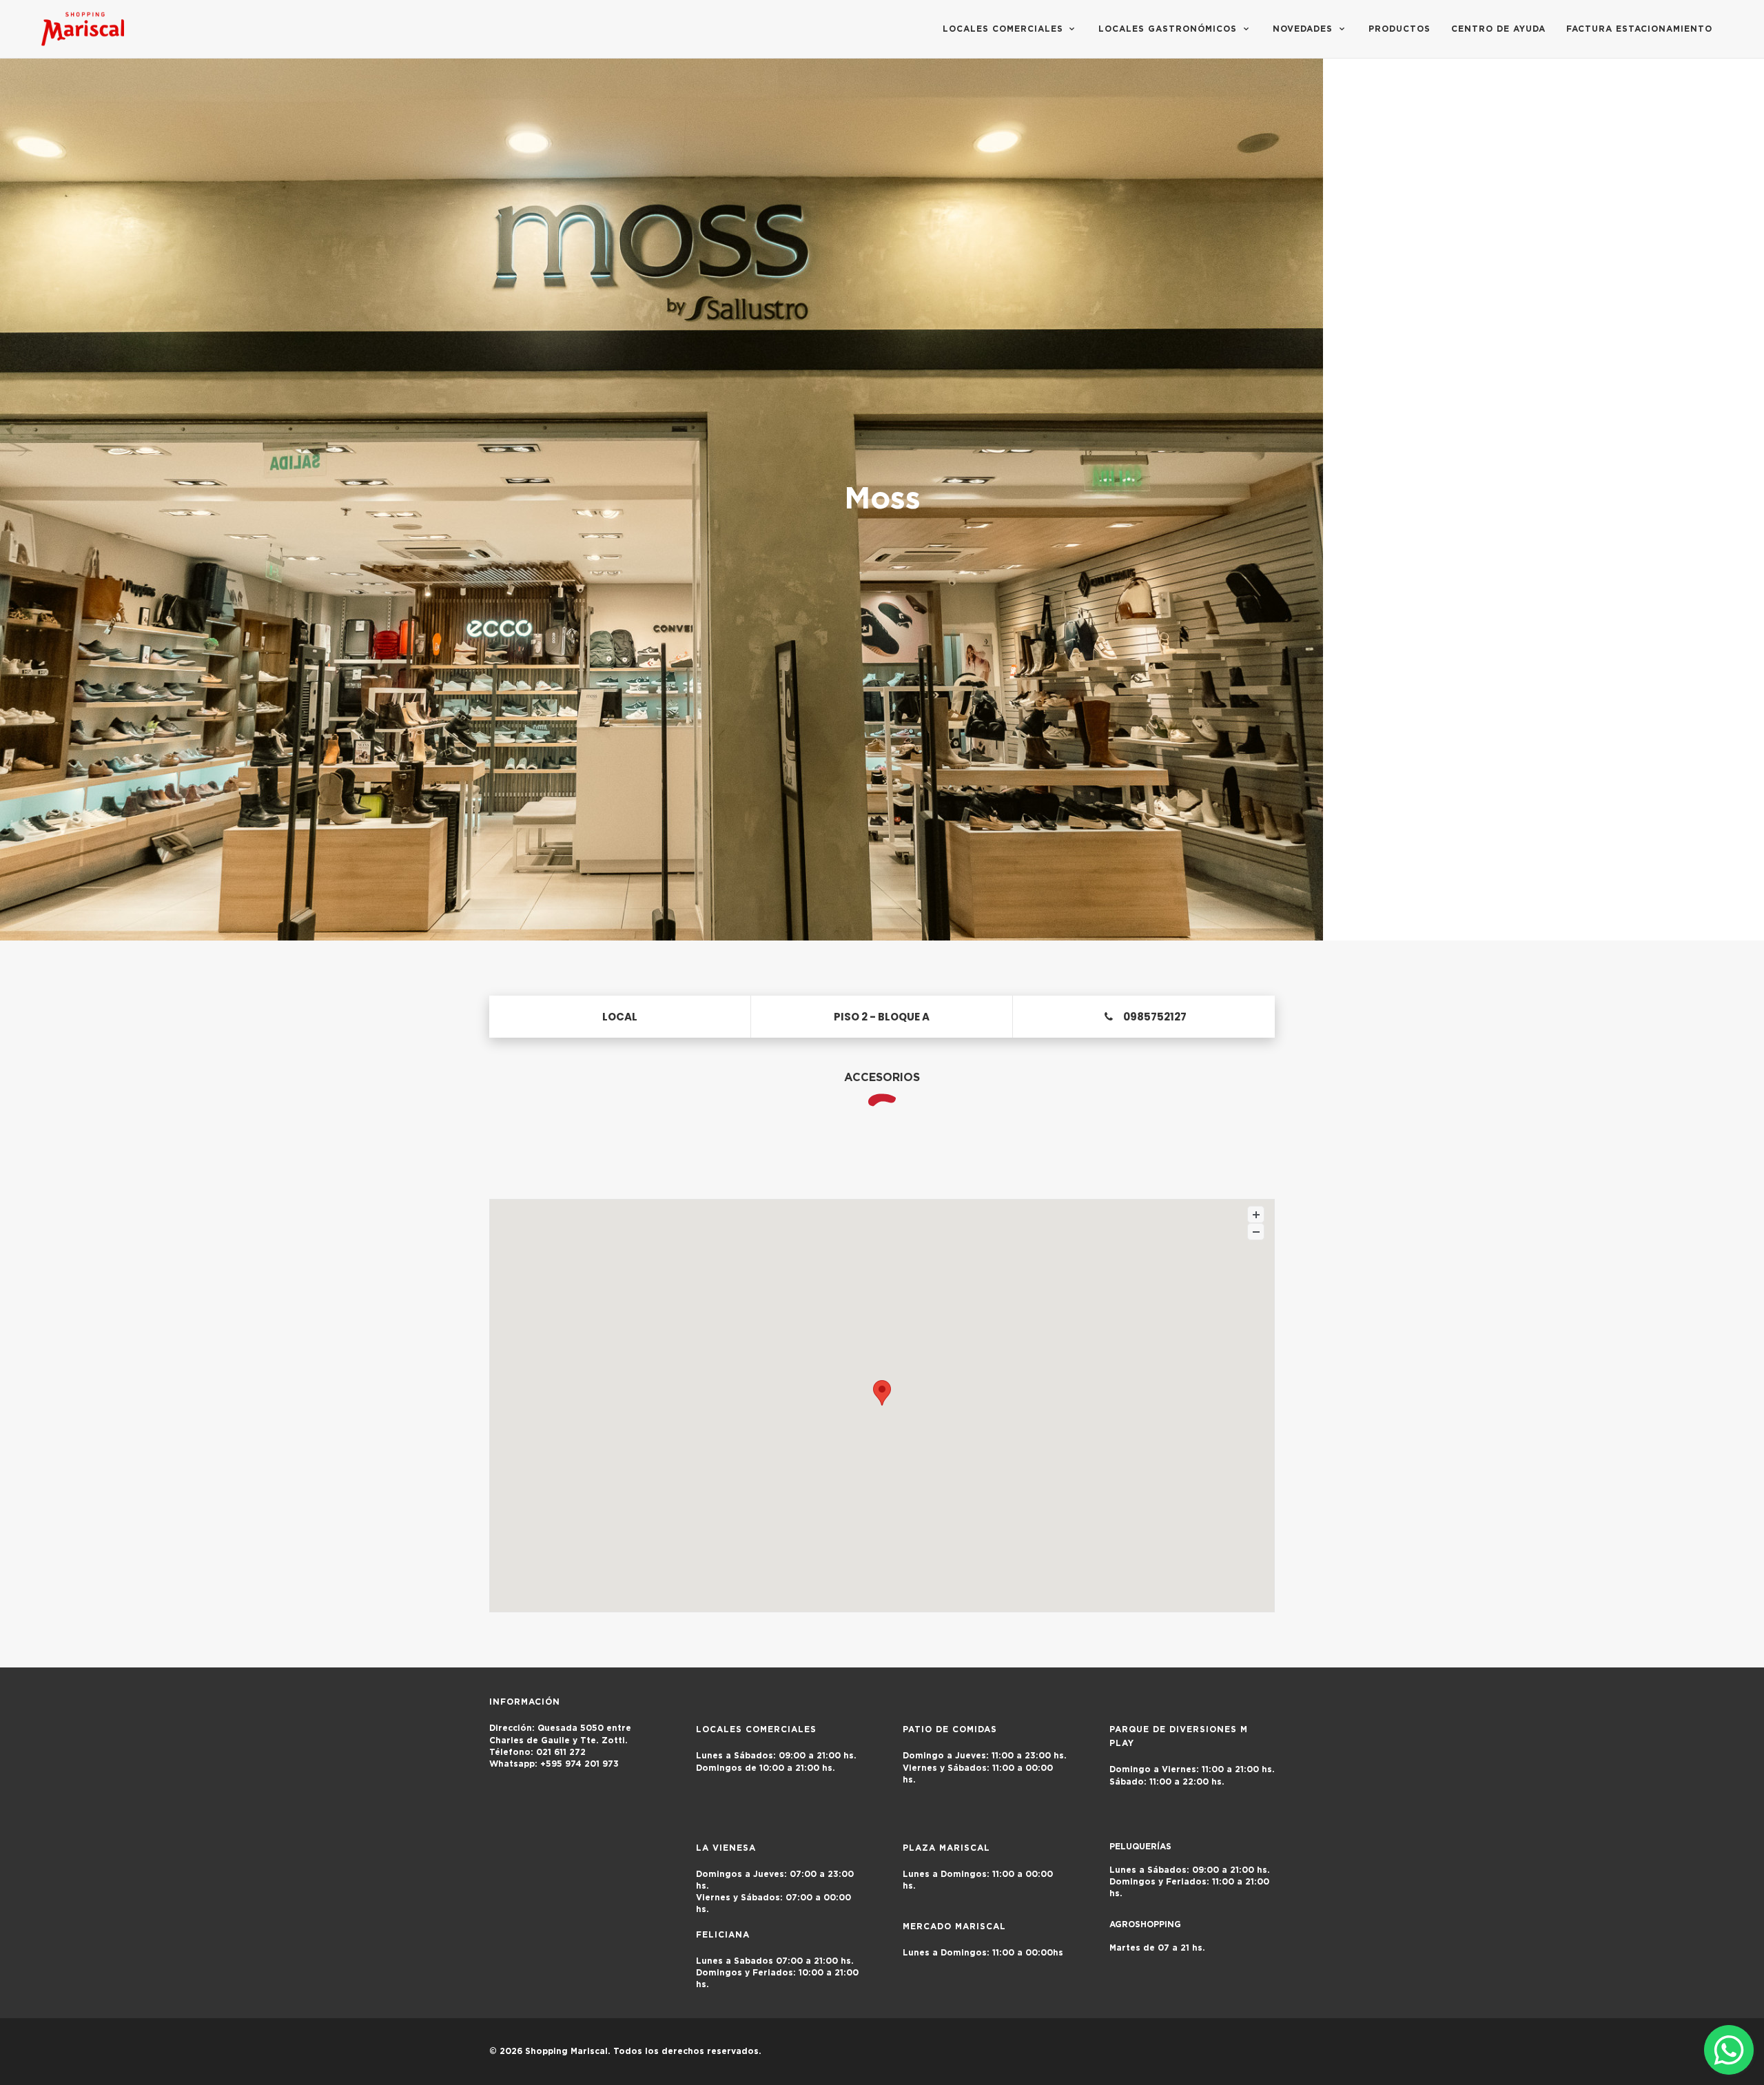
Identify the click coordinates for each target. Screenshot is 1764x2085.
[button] (882, 1393)
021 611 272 (537, 1752)
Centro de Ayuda (1498, 29)
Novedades (1304, 29)
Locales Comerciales (1005, 29)
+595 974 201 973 (561, 1764)
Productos (1399, 29)
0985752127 (1155, 1017)
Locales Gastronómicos (1169, 29)
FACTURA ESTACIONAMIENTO (1639, 29)
